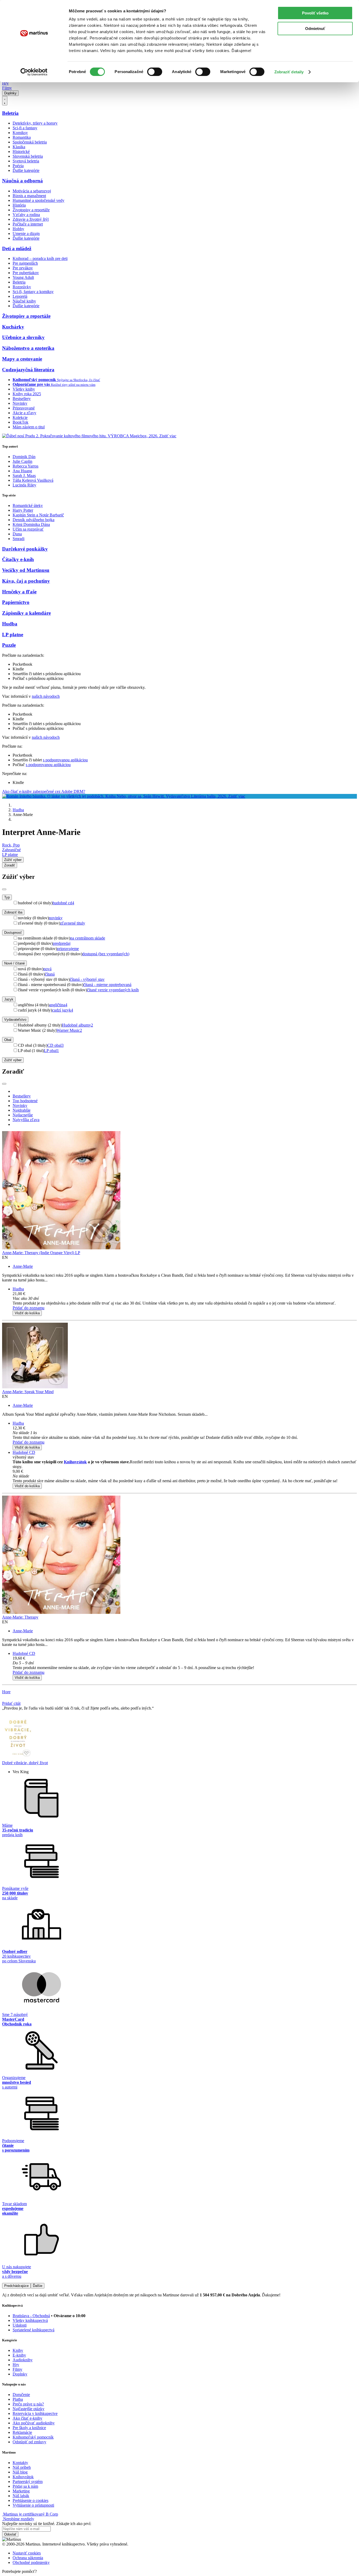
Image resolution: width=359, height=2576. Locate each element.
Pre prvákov (23, 268)
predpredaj (62, 943)
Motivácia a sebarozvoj (32, 191)
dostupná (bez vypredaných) (106, 954)
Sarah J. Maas (24, 476)
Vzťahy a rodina (26, 215)
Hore (6, 1692)
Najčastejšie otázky (29, 2409)
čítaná (50, 974)
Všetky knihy (24, 389)
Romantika (22, 137)
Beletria (10, 113)
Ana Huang (22, 471)
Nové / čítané (14, 963)
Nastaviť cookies (27, 2553)
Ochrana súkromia (28, 2558)
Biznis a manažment (29, 196)
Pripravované (24, 408)
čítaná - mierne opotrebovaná (107, 985)
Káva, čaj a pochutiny (26, 581)
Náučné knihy (24, 301)
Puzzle (9, 645)
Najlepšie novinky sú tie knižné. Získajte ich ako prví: (47, 2524)
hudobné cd (63, 903)
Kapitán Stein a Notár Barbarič (38, 515)
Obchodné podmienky (31, 2562)
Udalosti (20, 2325)
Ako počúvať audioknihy (34, 2423)
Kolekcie (20, 417)
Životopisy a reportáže (31, 210)
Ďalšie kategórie (26, 170)
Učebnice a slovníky (23, 337)
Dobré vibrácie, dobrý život (25, 1763)
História (19, 205)
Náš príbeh (22, 2467)
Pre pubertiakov (26, 273)
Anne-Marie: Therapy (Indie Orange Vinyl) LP (41, 1253)
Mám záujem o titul (29, 427)
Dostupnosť (13, 933)
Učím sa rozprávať (28, 529)
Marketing (21, 2491)
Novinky (20, 403)
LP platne (13, 635)
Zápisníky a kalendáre (26, 613)
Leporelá (20, 296)
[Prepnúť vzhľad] (5, 101)
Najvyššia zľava (26, 1120)
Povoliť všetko (315, 13)
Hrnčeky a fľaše (19, 592)
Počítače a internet (28, 224)
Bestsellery (22, 399)
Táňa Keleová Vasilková (33, 480)
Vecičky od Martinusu (26, 570)
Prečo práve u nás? (28, 2404)
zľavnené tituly (73, 923)
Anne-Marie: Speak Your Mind (28, 1392)
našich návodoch (46, 696)
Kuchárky (13, 327)
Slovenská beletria (28, 156)
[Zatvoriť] (4, 889)
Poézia (18, 166)
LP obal (51, 1051)
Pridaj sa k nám (25, 2486)
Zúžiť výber (13, 1060)
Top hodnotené (25, 1101)
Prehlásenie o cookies (30, 2500)
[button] (185, 1299)
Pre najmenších (25, 263)
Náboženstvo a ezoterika (28, 348)
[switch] (155, 72)
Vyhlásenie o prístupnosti (33, 2505)
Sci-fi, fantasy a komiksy (33, 292)
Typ (7, 897)
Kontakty (20, 2463)
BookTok (20, 422)
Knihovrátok (75, 1462)
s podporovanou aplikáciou (65, 760)
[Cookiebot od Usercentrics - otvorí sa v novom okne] (34, 72)
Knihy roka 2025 (27, 394)
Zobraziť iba (13, 912)
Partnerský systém (28, 2482)
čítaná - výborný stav (87, 979)
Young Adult (23, 277)
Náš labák (21, 2496)
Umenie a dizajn (26, 234)
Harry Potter (23, 510)
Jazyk (9, 999)
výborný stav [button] (23, 1457)
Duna (17, 534)
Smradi (19, 539)
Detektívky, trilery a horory (35, 123)
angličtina (58, 1005)
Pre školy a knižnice (29, 2428)
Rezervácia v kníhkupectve (35, 2413)
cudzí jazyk (63, 1010)
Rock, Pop (11, 845)
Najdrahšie (22, 1110)
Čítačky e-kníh (18, 559)
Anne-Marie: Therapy (20, 1617)
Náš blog (20, 2472)
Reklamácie (22, 2432)
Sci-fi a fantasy (25, 128)
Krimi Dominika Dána (31, 524)
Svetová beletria (26, 161)
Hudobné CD (24, 1452)
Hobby (18, 229)
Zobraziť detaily (289, 72)
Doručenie (21, 2395)
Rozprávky (22, 287)
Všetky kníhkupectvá (30, 2320)
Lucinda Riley (24, 485)
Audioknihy (23, 2360)
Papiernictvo (16, 602)
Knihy (18, 2350)
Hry (5, 83)
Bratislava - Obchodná (31, 2316)
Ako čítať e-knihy (27, 2418)
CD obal (55, 1045)
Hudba (10, 624)
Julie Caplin (22, 461)
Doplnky (10, 93)
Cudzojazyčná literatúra (28, 370)
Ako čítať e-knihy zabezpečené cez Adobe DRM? (44, 791)
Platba (18, 2399)
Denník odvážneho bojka (34, 520)
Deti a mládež (17, 248)
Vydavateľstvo (15, 1020)
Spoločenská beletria (30, 142)
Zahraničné (11, 850)
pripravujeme (68, 949)
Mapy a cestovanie (22, 359)
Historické (21, 152)
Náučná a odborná (22, 181)
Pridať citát (11, 1703)
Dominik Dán (24, 457)
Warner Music (69, 1030)
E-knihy (19, 2355)
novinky (56, 918)
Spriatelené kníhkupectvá (34, 2330)
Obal (8, 1040)
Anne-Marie (23, 1266)
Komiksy (20, 133)
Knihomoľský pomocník (33, 2437)
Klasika (19, 147)
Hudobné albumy (78, 1025)
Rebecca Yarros (25, 466)
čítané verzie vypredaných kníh (113, 990)
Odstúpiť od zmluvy (29, 2442)
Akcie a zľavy (24, 413)
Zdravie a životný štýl (31, 219)
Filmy (7, 88)
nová (47, 969)
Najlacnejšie (23, 1115)
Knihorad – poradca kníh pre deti (40, 258)
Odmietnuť (315, 29)
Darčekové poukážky (25, 549)
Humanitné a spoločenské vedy (39, 200)
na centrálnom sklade (88, 938)
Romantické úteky (28, 506)
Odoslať (10, 2534)
